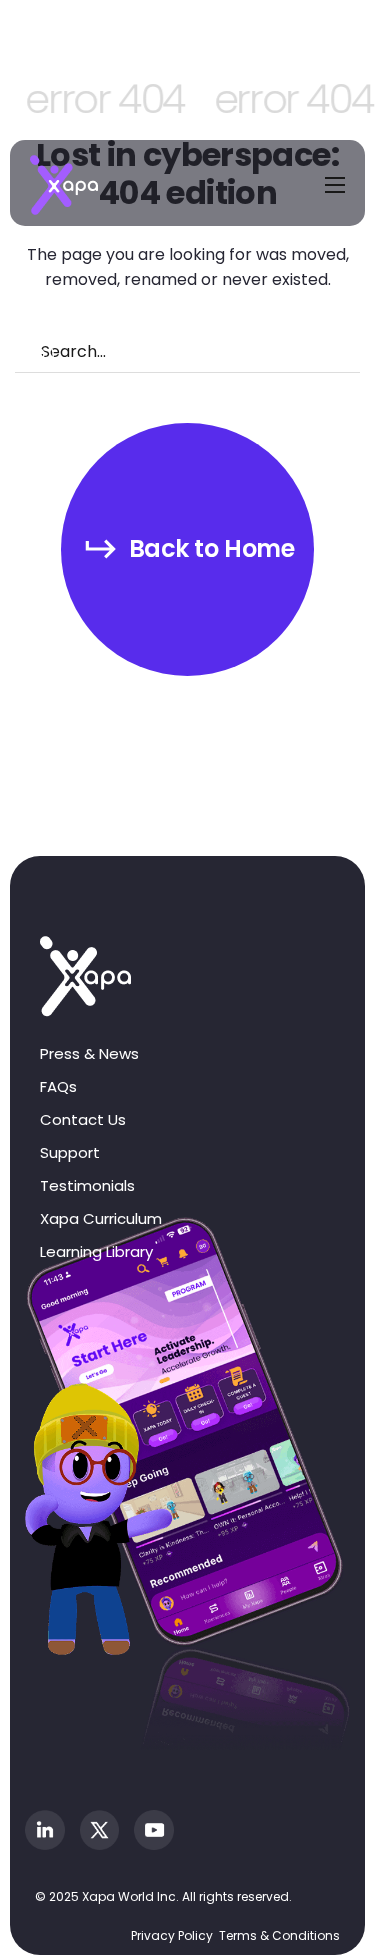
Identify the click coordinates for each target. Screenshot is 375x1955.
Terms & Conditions (279, 1935)
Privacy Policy (172, 1935)
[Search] (27, 352)
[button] (187, 549)
